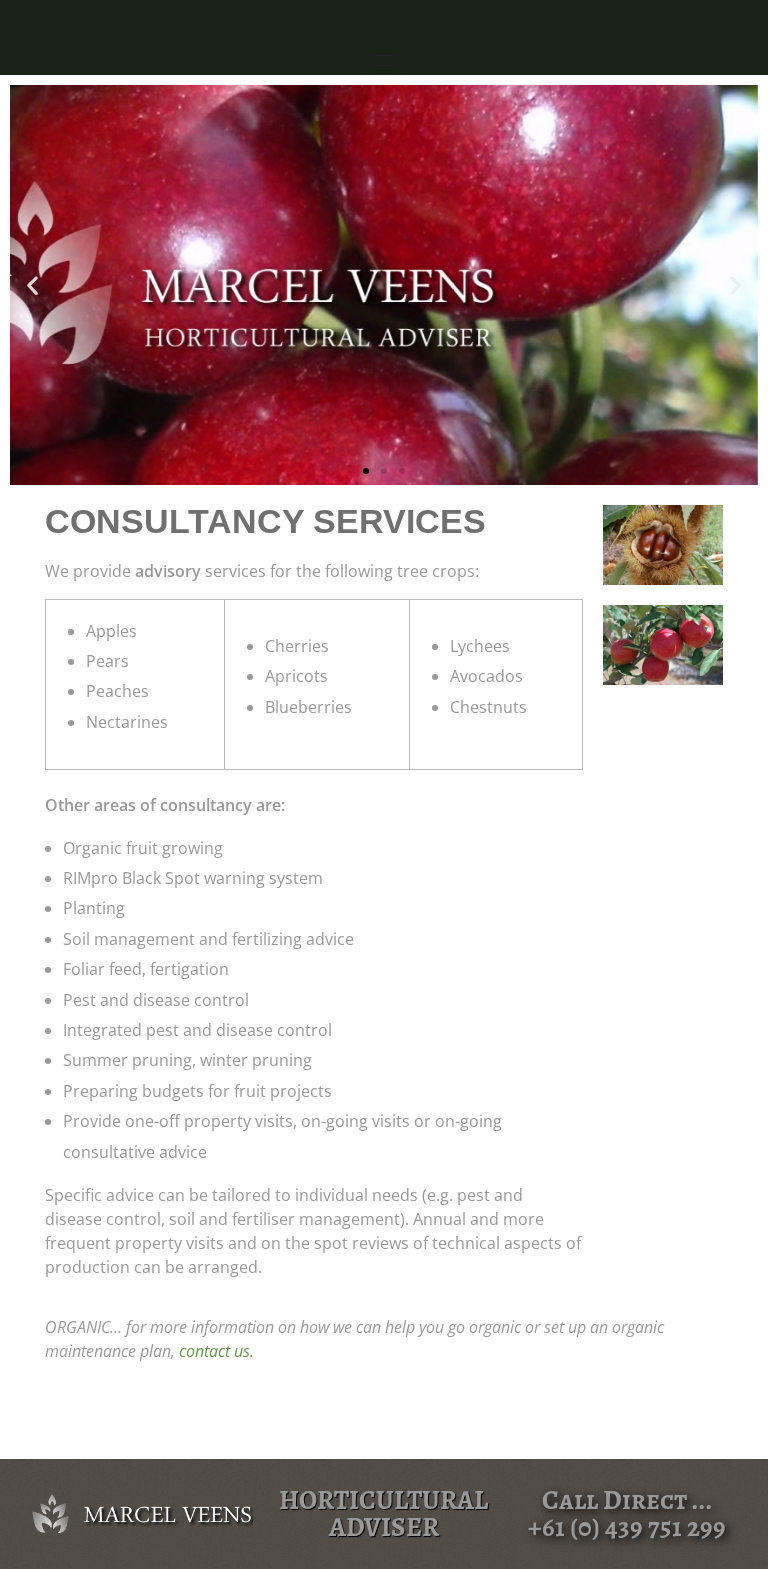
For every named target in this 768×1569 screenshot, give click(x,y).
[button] (32, 285)
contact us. (216, 1351)
